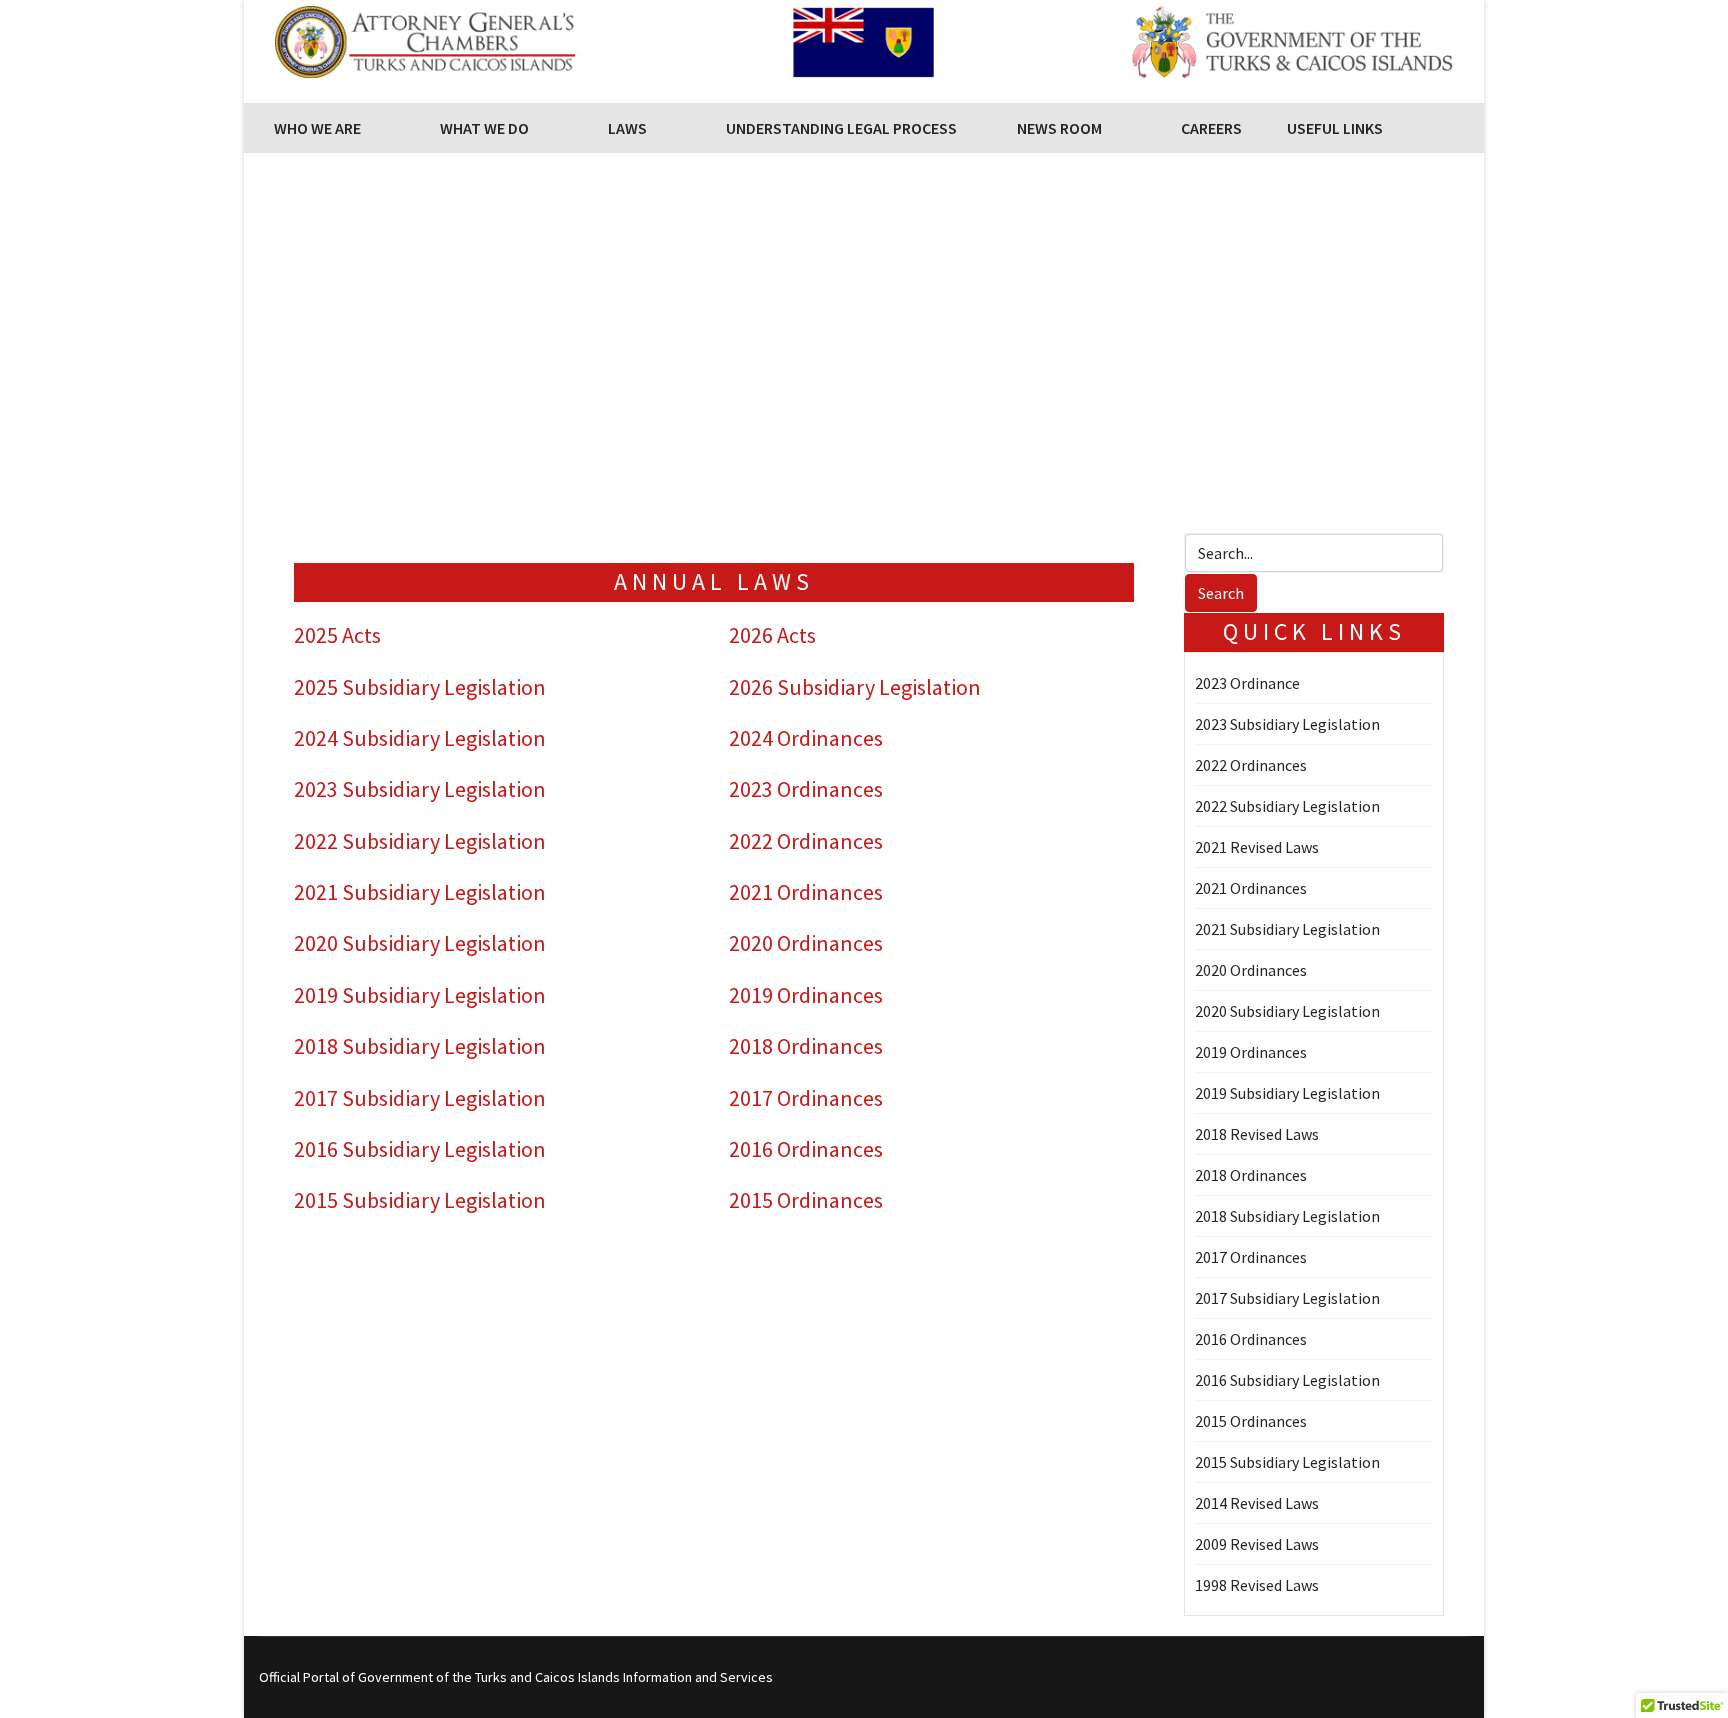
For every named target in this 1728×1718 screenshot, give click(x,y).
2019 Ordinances (806, 995)
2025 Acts (337, 635)
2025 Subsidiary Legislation (420, 687)
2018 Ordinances (806, 1046)
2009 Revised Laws (1257, 1544)
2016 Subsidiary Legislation (420, 1149)
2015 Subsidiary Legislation (420, 1200)
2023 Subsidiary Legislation (420, 789)
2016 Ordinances (806, 1149)
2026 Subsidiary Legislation (855, 687)
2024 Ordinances (806, 738)
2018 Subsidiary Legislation (420, 1046)
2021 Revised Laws (1257, 847)
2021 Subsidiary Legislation (420, 892)
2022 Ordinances (806, 841)
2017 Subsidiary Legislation (420, 1098)
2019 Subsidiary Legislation (420, 995)
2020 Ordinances (806, 943)
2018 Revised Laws (1257, 1134)
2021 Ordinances (806, 892)
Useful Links (1335, 128)
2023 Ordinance (1247, 683)
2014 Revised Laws (1257, 1503)
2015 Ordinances (806, 1200)
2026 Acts (772, 635)
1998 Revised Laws (1257, 1585)
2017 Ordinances (806, 1098)
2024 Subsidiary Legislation (420, 738)
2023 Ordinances (806, 789)
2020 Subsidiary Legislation (420, 943)
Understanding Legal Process (841, 128)
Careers (1211, 128)
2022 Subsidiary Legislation (420, 841)
